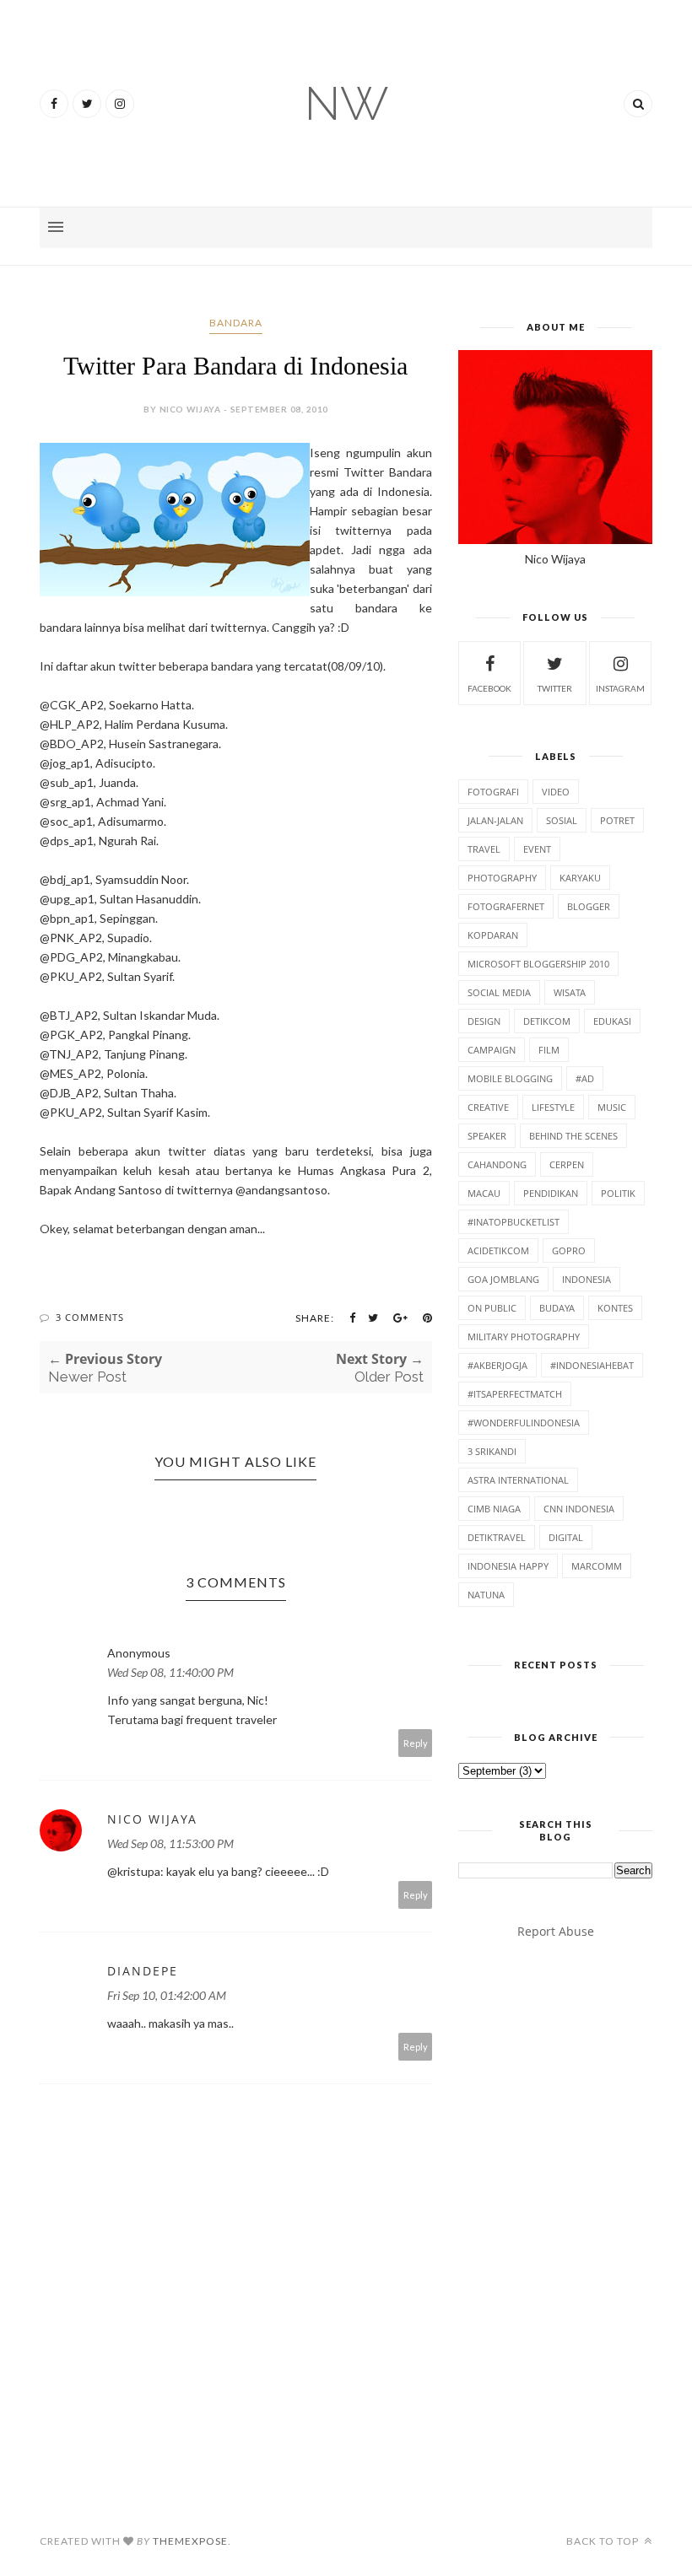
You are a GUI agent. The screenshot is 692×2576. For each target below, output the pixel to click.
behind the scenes (573, 1136)
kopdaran (493, 935)
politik (618, 1193)
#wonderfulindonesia (524, 1423)
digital (566, 1537)
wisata (570, 992)
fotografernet (506, 906)
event (537, 849)
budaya (557, 1308)
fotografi (493, 792)
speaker (487, 1136)
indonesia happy (508, 1566)
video (556, 792)
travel (484, 849)
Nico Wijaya (152, 1819)
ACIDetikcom (498, 1250)
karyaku (580, 878)
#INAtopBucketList (514, 1222)
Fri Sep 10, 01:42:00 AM (167, 1995)
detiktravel (497, 1537)
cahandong (497, 1164)
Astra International (518, 1480)
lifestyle (553, 1107)
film (549, 1050)
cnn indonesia (579, 1509)
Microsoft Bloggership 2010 (538, 964)
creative (488, 1107)
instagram (620, 688)
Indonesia (587, 1279)
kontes (615, 1308)
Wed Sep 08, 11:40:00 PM (170, 1672)
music (612, 1107)
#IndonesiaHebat (592, 1365)
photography (502, 878)
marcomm (597, 1566)
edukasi (612, 1021)
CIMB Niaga (494, 1509)
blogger (589, 906)
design (484, 1021)
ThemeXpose (190, 2541)
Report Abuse (556, 1931)
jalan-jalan (495, 820)
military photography (524, 1337)
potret (617, 820)
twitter (555, 688)
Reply (416, 1743)
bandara (236, 323)
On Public (492, 1308)
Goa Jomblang (503, 1279)
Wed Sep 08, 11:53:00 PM (170, 1843)
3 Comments (90, 1317)
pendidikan (551, 1193)
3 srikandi (492, 1451)
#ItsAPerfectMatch (515, 1394)
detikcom (547, 1021)
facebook (489, 688)
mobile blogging (510, 1078)
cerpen (567, 1164)
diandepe (143, 1971)
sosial (562, 820)
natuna (486, 1595)
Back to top (604, 2541)
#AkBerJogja (497, 1365)
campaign (492, 1050)
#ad (585, 1078)
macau (484, 1193)
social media (499, 992)
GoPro (569, 1250)
